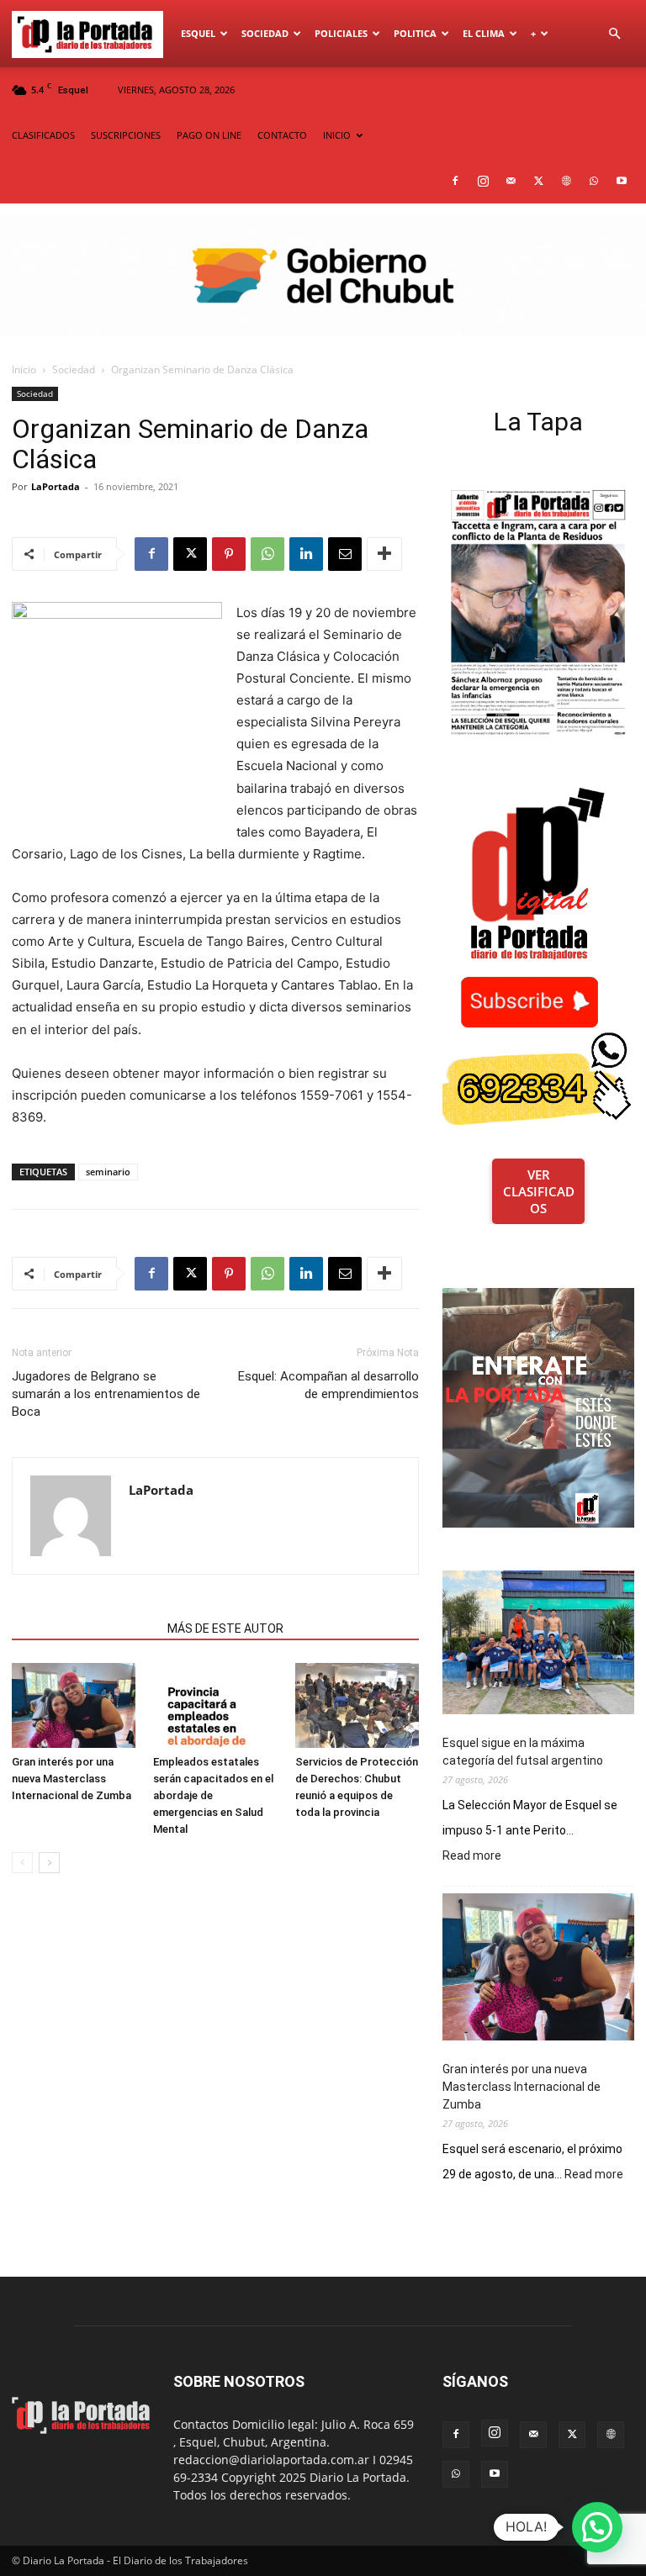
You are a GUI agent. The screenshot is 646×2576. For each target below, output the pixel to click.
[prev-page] (22, 1863)
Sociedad (265, 33)
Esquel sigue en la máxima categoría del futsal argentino (523, 1752)
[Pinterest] (229, 554)
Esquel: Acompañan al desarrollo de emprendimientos (328, 1385)
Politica (415, 33)
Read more (472, 1856)
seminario (108, 1172)
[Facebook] (455, 181)
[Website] (566, 181)
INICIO (337, 135)
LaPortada (56, 486)
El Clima (484, 33)
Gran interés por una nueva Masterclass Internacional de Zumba (71, 1779)
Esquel (198, 33)
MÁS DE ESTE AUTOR (225, 1628)
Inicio (24, 370)
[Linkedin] (306, 554)
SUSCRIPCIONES (126, 135)
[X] (538, 181)
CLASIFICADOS (43, 135)
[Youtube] (622, 181)
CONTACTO (282, 135)
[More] (384, 554)
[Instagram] (483, 181)
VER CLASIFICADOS (539, 1191)
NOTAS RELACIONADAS (85, 1628)
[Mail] (511, 181)
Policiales (341, 33)
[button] (614, 34)
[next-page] (49, 1863)
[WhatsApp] (594, 181)
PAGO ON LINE (209, 135)
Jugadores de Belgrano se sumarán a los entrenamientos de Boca (106, 1394)
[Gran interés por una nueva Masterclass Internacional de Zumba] (74, 1705)
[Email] (345, 554)
